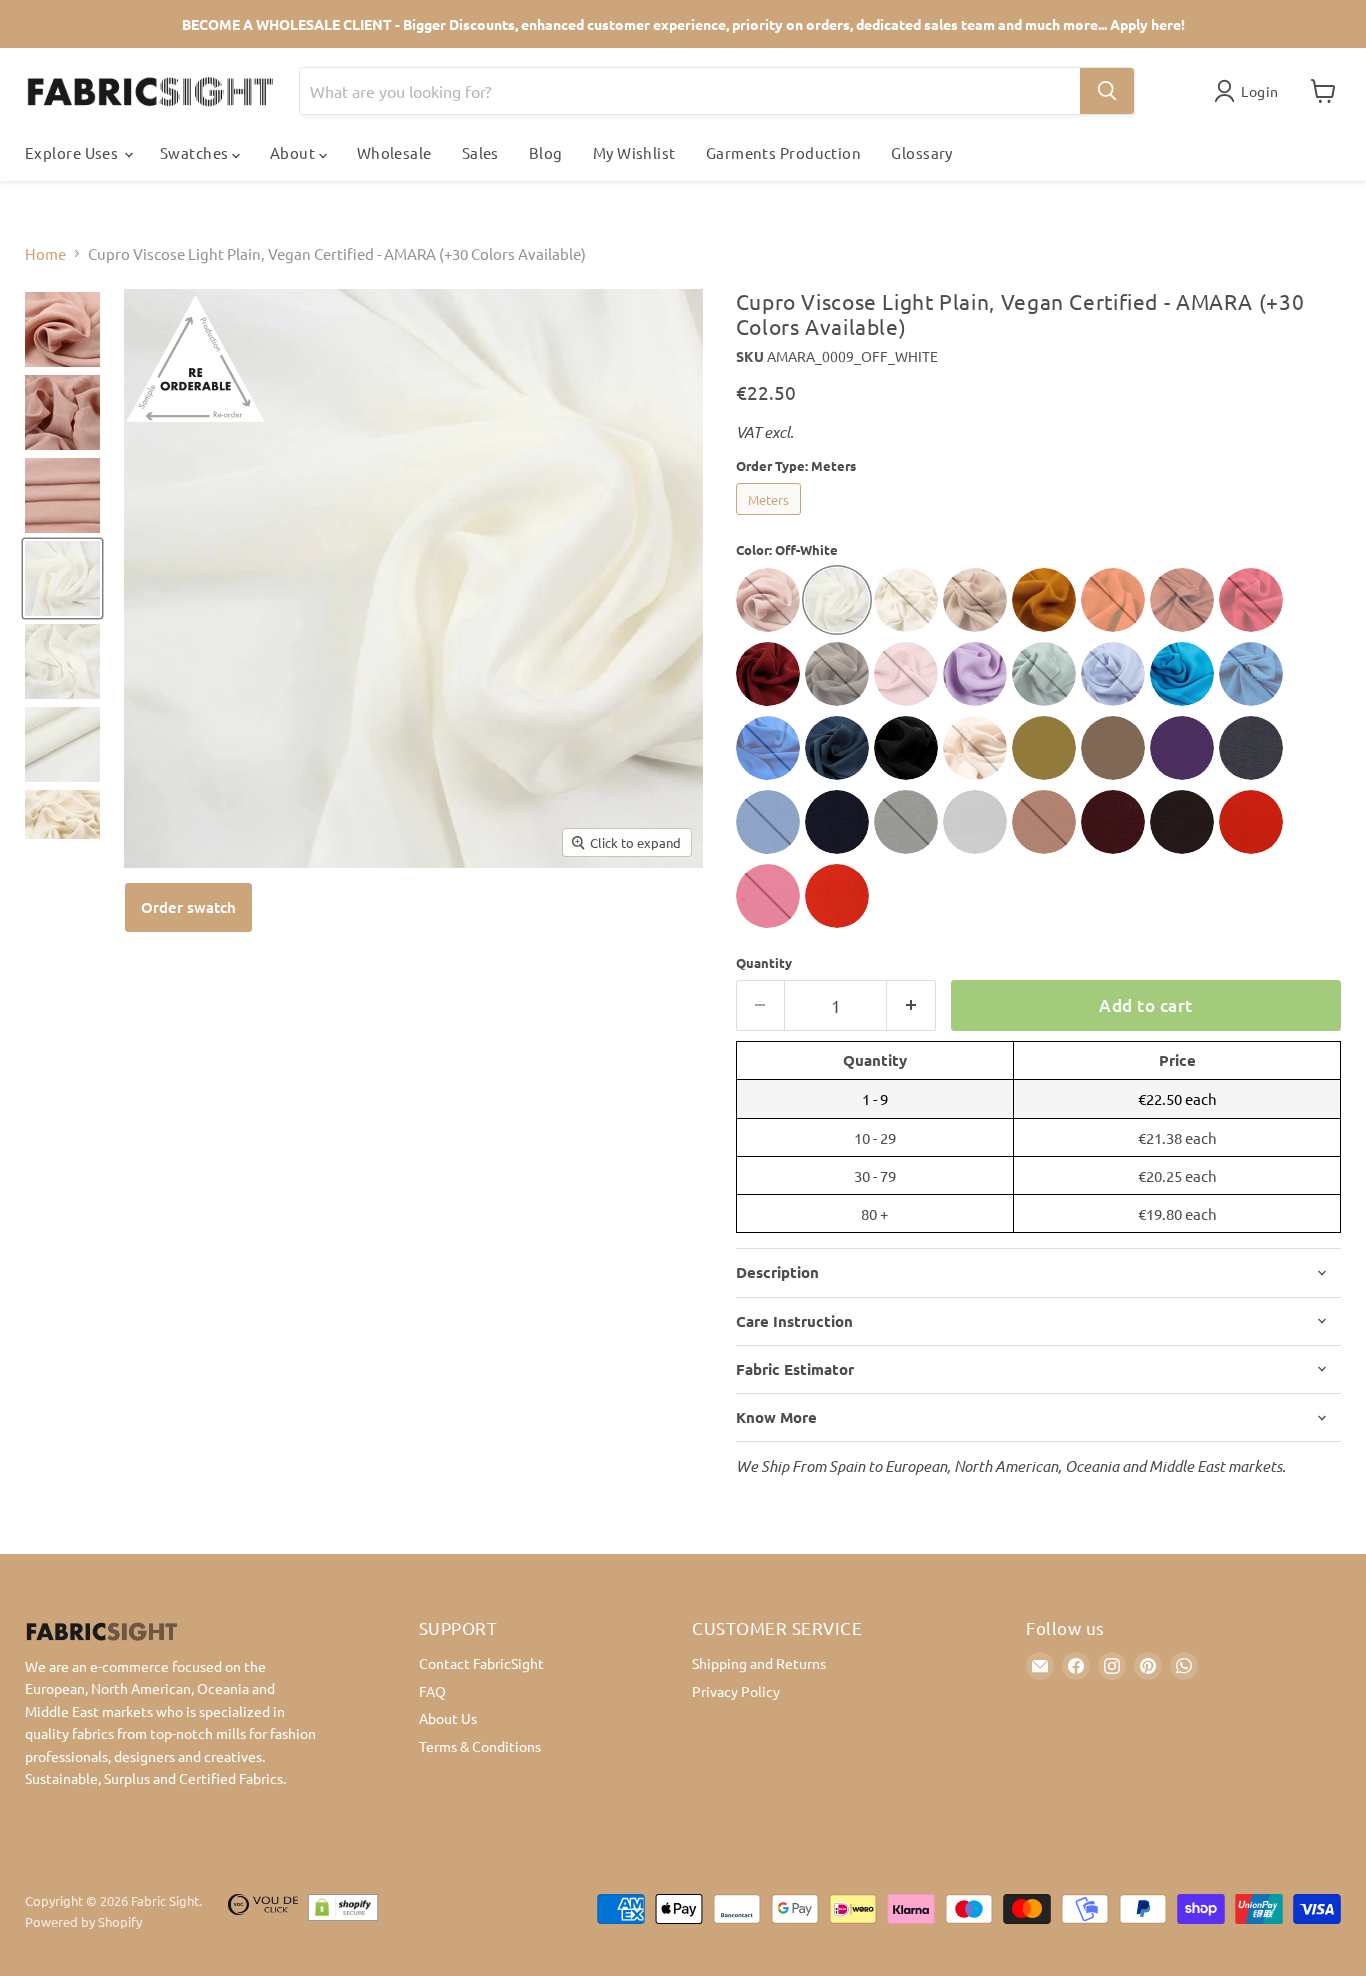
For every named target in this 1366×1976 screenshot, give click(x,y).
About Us (448, 1718)
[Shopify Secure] (343, 1912)
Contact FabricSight (481, 1663)
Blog (546, 152)
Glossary (922, 152)
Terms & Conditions (480, 1746)
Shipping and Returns (759, 1663)
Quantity (764, 962)
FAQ (432, 1691)
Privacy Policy (736, 1691)
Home (45, 253)
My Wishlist (634, 152)
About (294, 152)
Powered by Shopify (83, 1921)
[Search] (1107, 91)
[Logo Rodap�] (263, 1912)
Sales (480, 152)
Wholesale (394, 152)
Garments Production (784, 152)
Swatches (196, 152)
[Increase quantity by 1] (911, 1005)
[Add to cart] (188, 907)
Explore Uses (73, 152)
